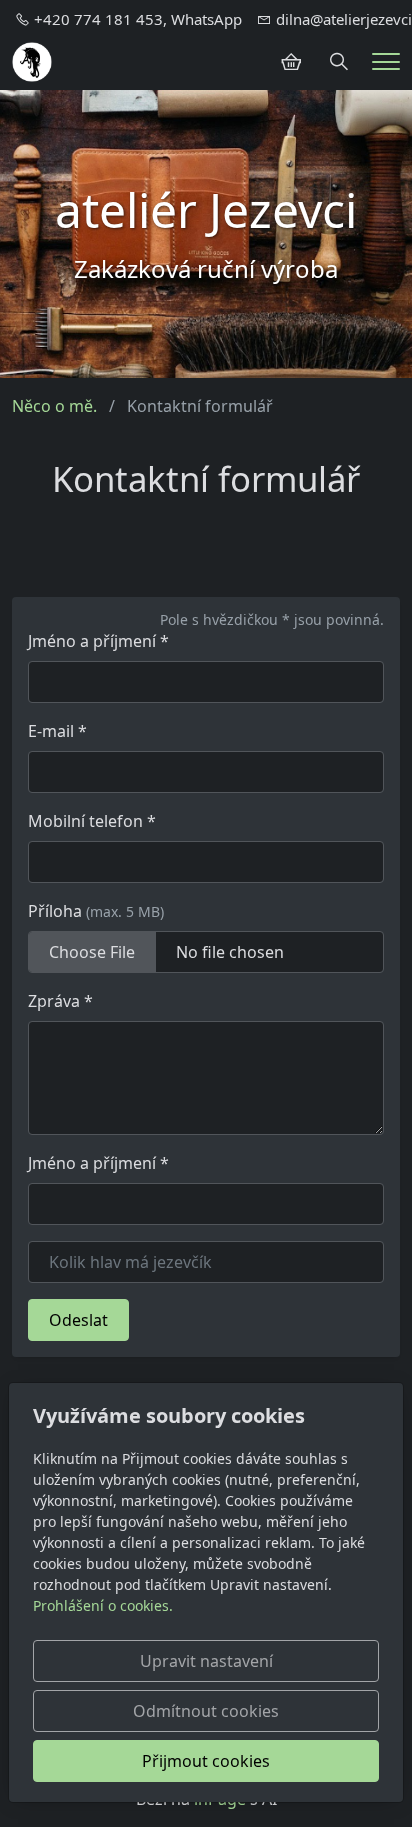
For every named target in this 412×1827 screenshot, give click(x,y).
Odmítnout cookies (206, 1711)
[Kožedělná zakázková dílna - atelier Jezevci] (32, 60)
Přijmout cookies (206, 1761)
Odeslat (78, 1320)
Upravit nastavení (206, 1661)
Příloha (96, 911)
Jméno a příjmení (98, 641)
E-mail (57, 731)
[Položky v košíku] (291, 62)
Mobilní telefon (92, 821)
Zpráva (60, 1001)
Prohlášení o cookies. (103, 1605)
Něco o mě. (54, 406)
